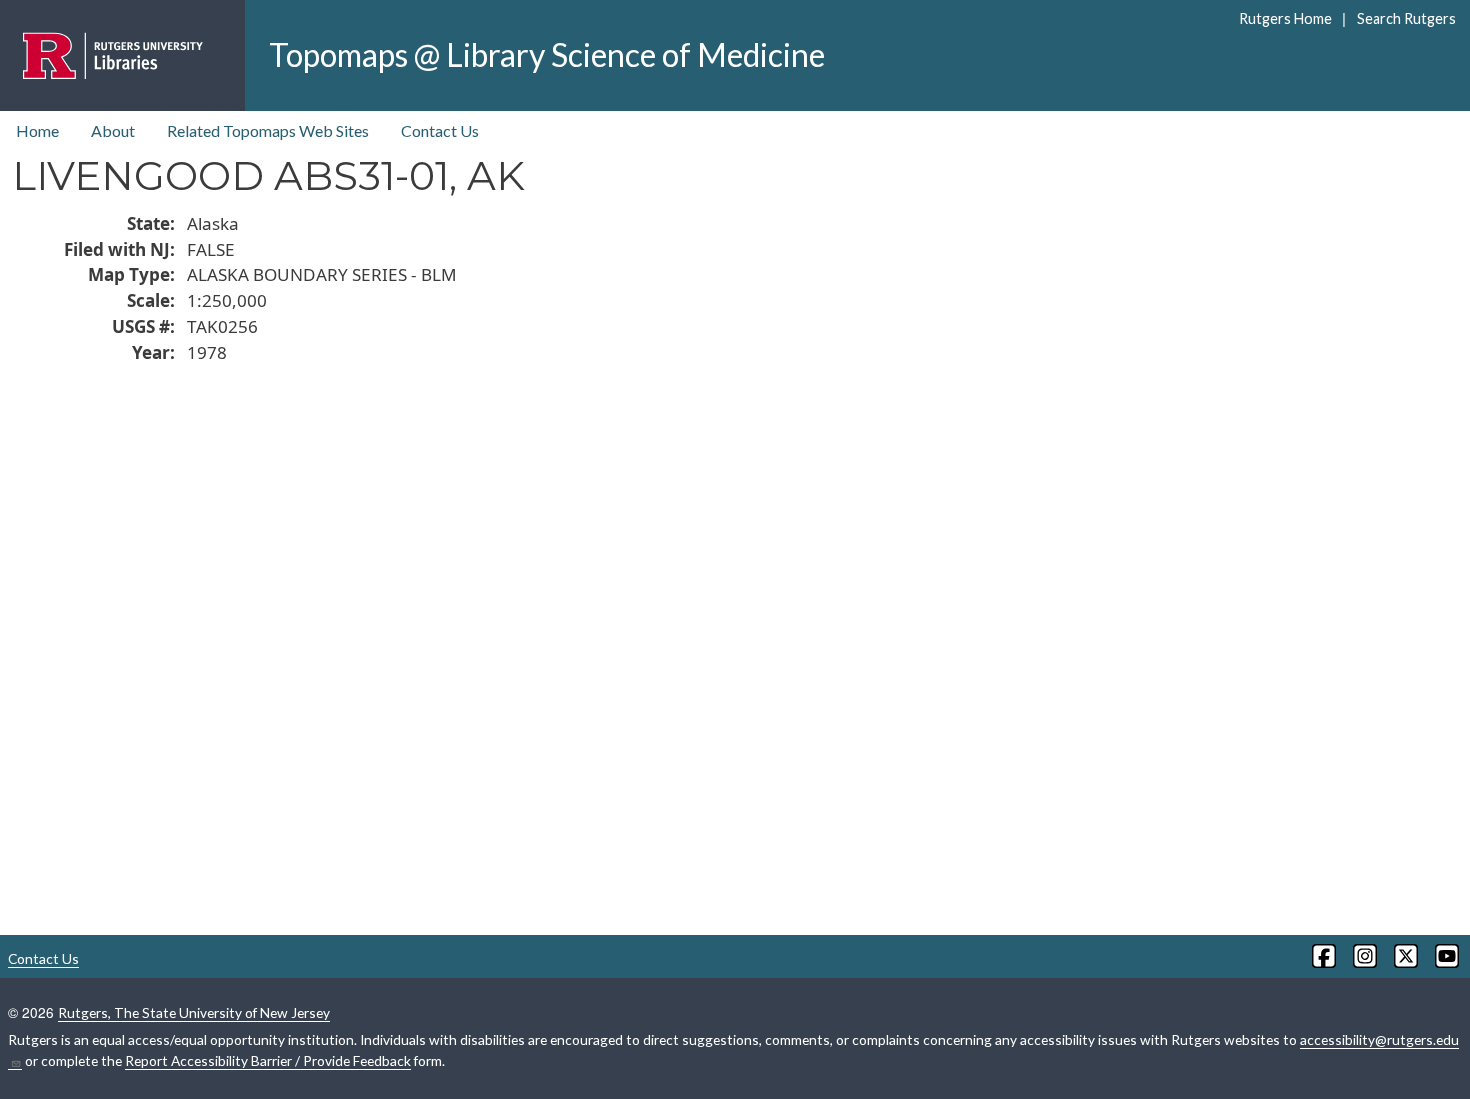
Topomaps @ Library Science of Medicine (547, 54)
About (113, 130)
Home (37, 130)
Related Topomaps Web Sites (268, 130)
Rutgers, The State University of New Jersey (194, 1012)
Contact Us (440, 130)
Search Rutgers (1406, 18)
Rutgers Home (1285, 18)
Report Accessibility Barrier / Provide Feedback (268, 1060)
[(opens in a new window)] (1322, 956)
